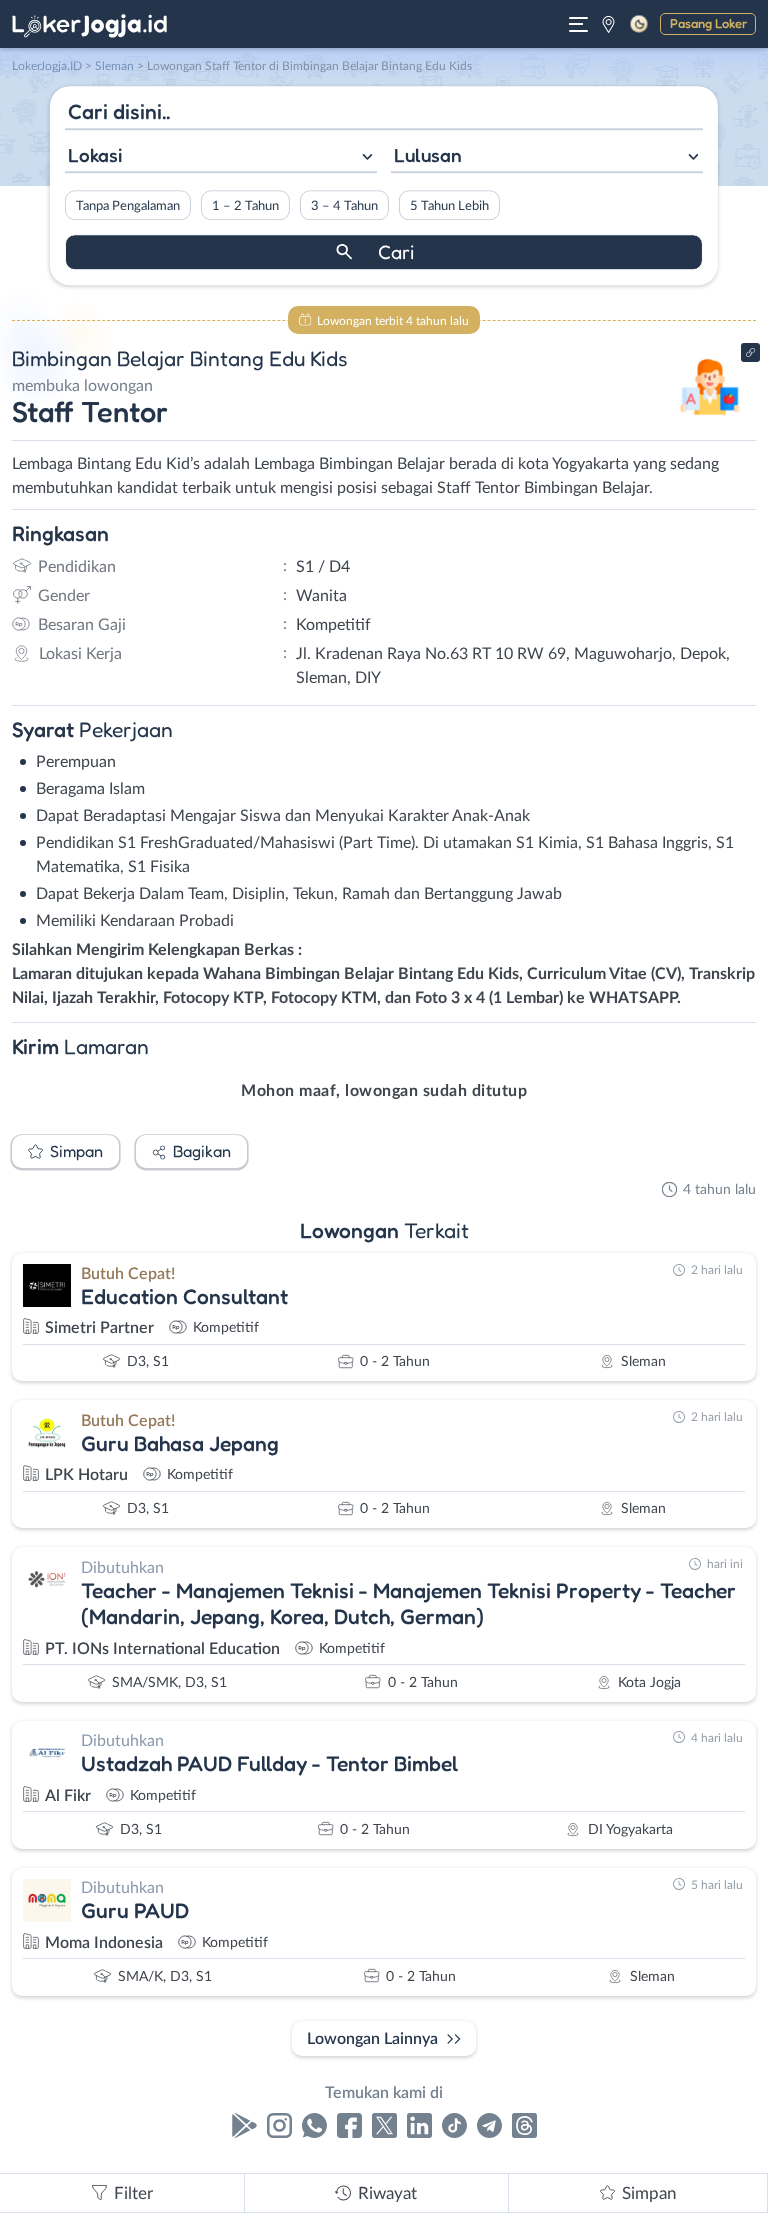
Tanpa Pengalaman (128, 206)
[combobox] (221, 157)
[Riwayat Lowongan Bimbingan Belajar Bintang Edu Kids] (710, 422)
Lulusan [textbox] (428, 155)
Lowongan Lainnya (372, 2039)
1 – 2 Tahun (245, 206)
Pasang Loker (708, 23)
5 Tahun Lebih (449, 206)
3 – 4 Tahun (344, 206)
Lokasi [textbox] (95, 155)
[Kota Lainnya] (608, 24)
